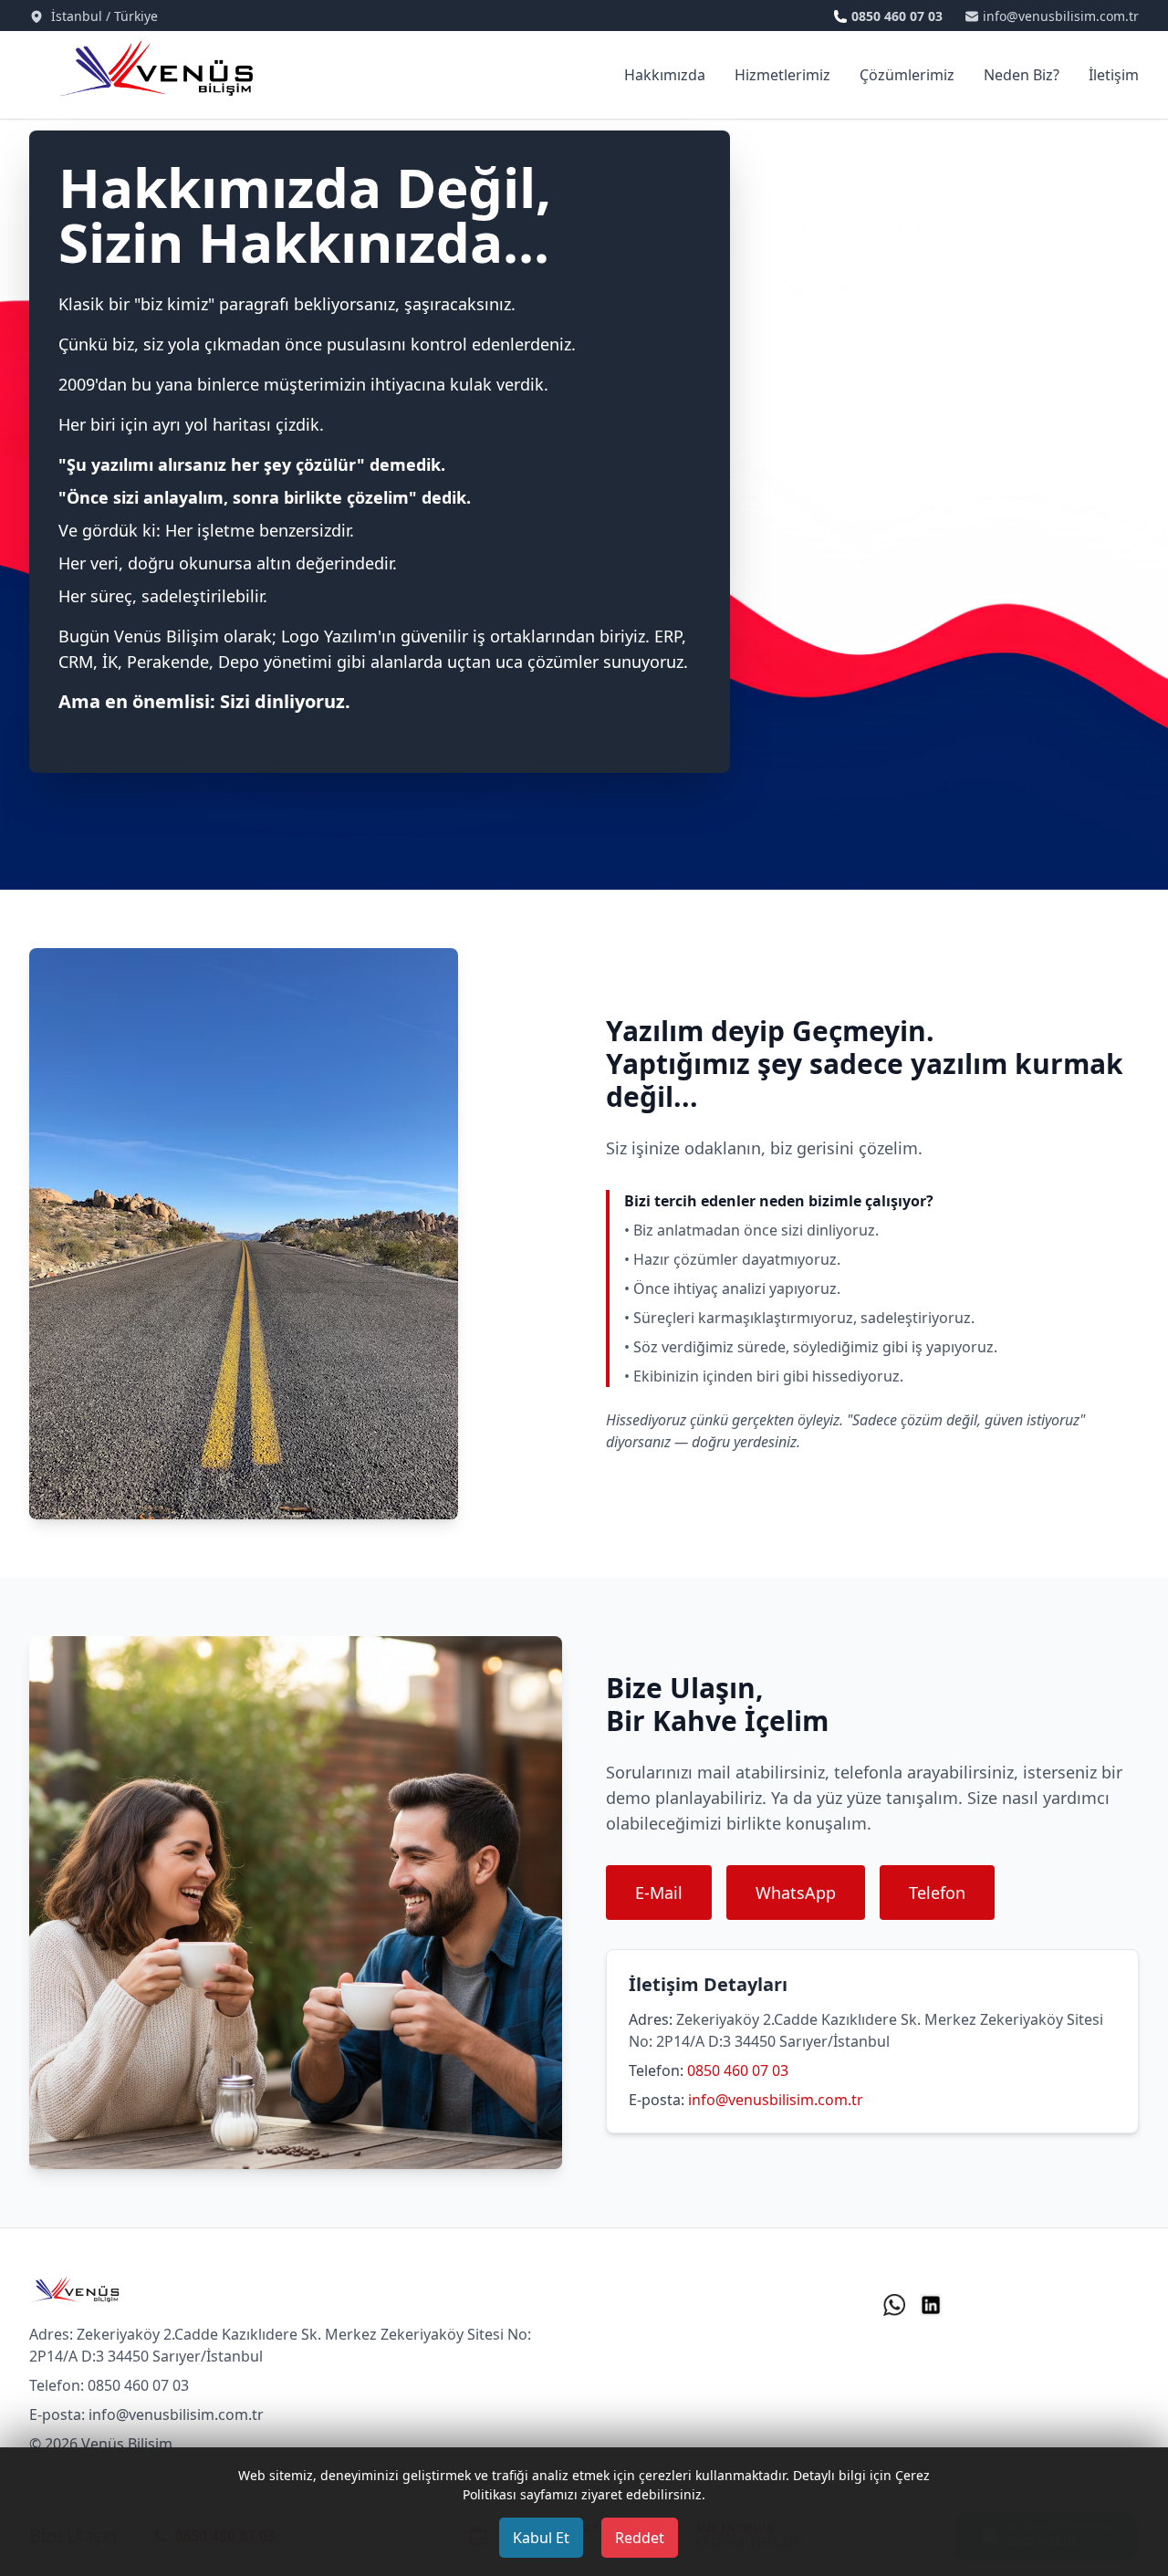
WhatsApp (796, 1893)
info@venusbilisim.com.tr (776, 2100)
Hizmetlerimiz (782, 75)
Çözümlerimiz (907, 75)
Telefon (937, 1893)
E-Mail (659, 1893)
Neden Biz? (1022, 75)
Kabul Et (541, 2538)
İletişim (1114, 75)
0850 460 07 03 (738, 2070)
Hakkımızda (665, 75)
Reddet (640, 2538)
